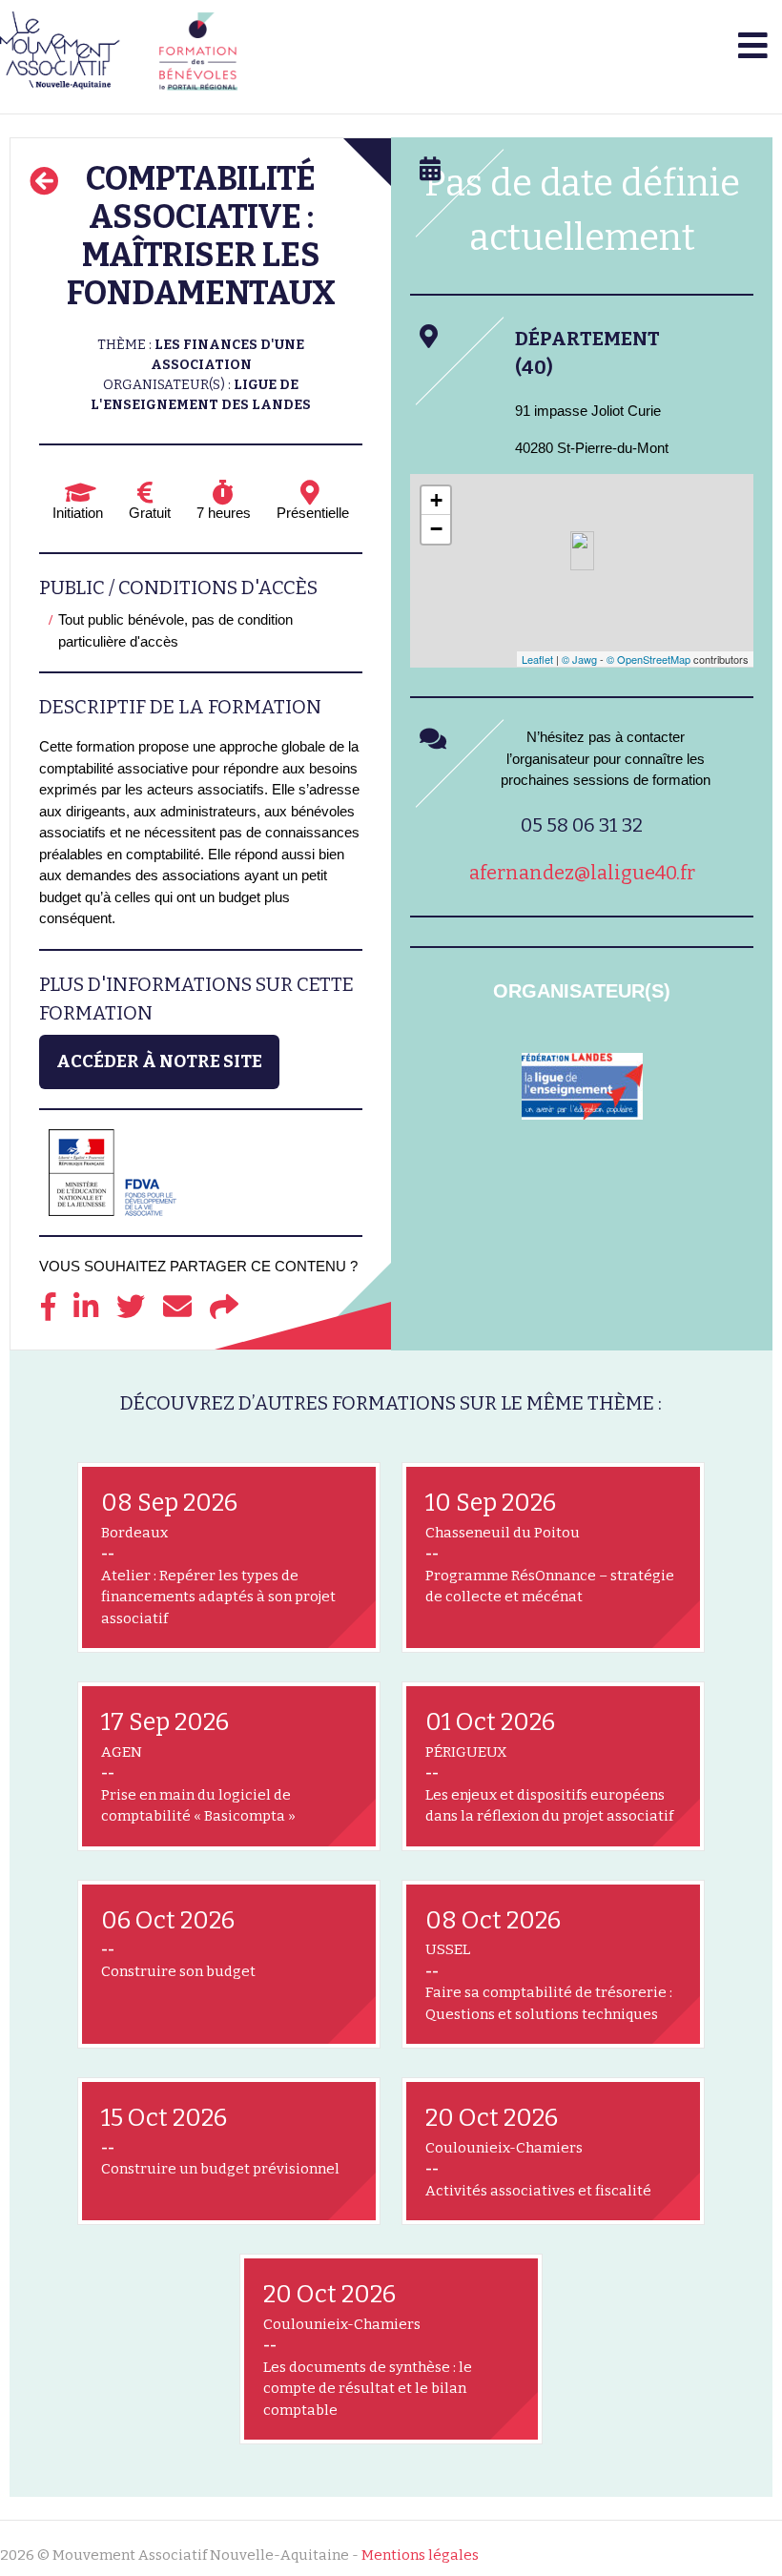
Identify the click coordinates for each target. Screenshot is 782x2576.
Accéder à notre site (159, 1061)
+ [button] (436, 500)
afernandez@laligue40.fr (582, 873)
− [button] (436, 529)
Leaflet (537, 659)
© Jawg (579, 659)
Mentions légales (420, 2555)
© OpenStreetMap (648, 659)
